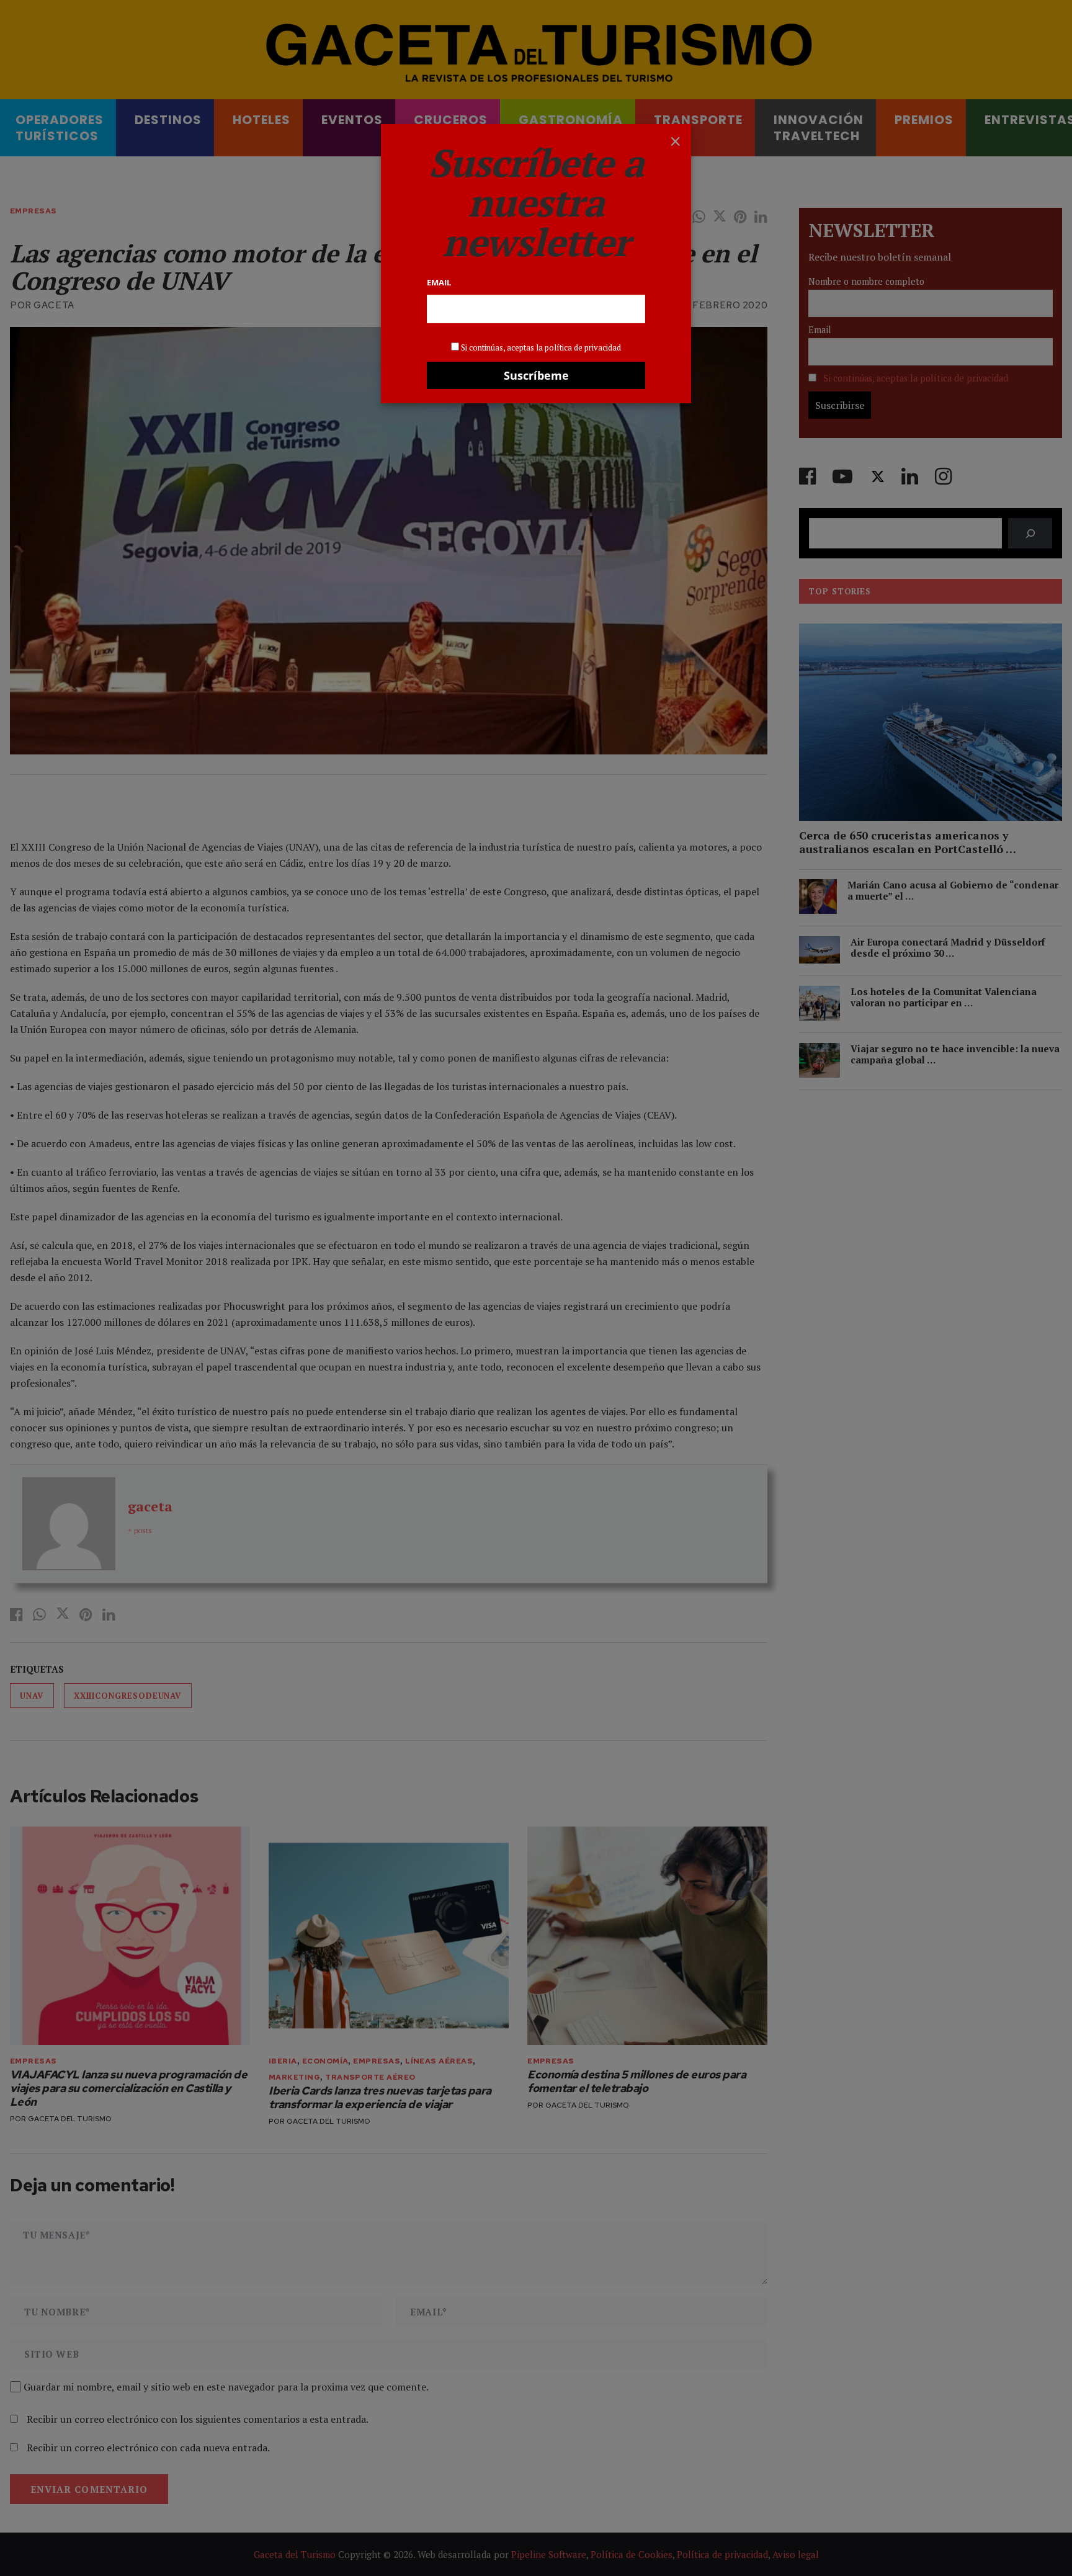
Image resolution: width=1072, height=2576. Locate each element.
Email (439, 282)
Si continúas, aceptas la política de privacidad (541, 347)
